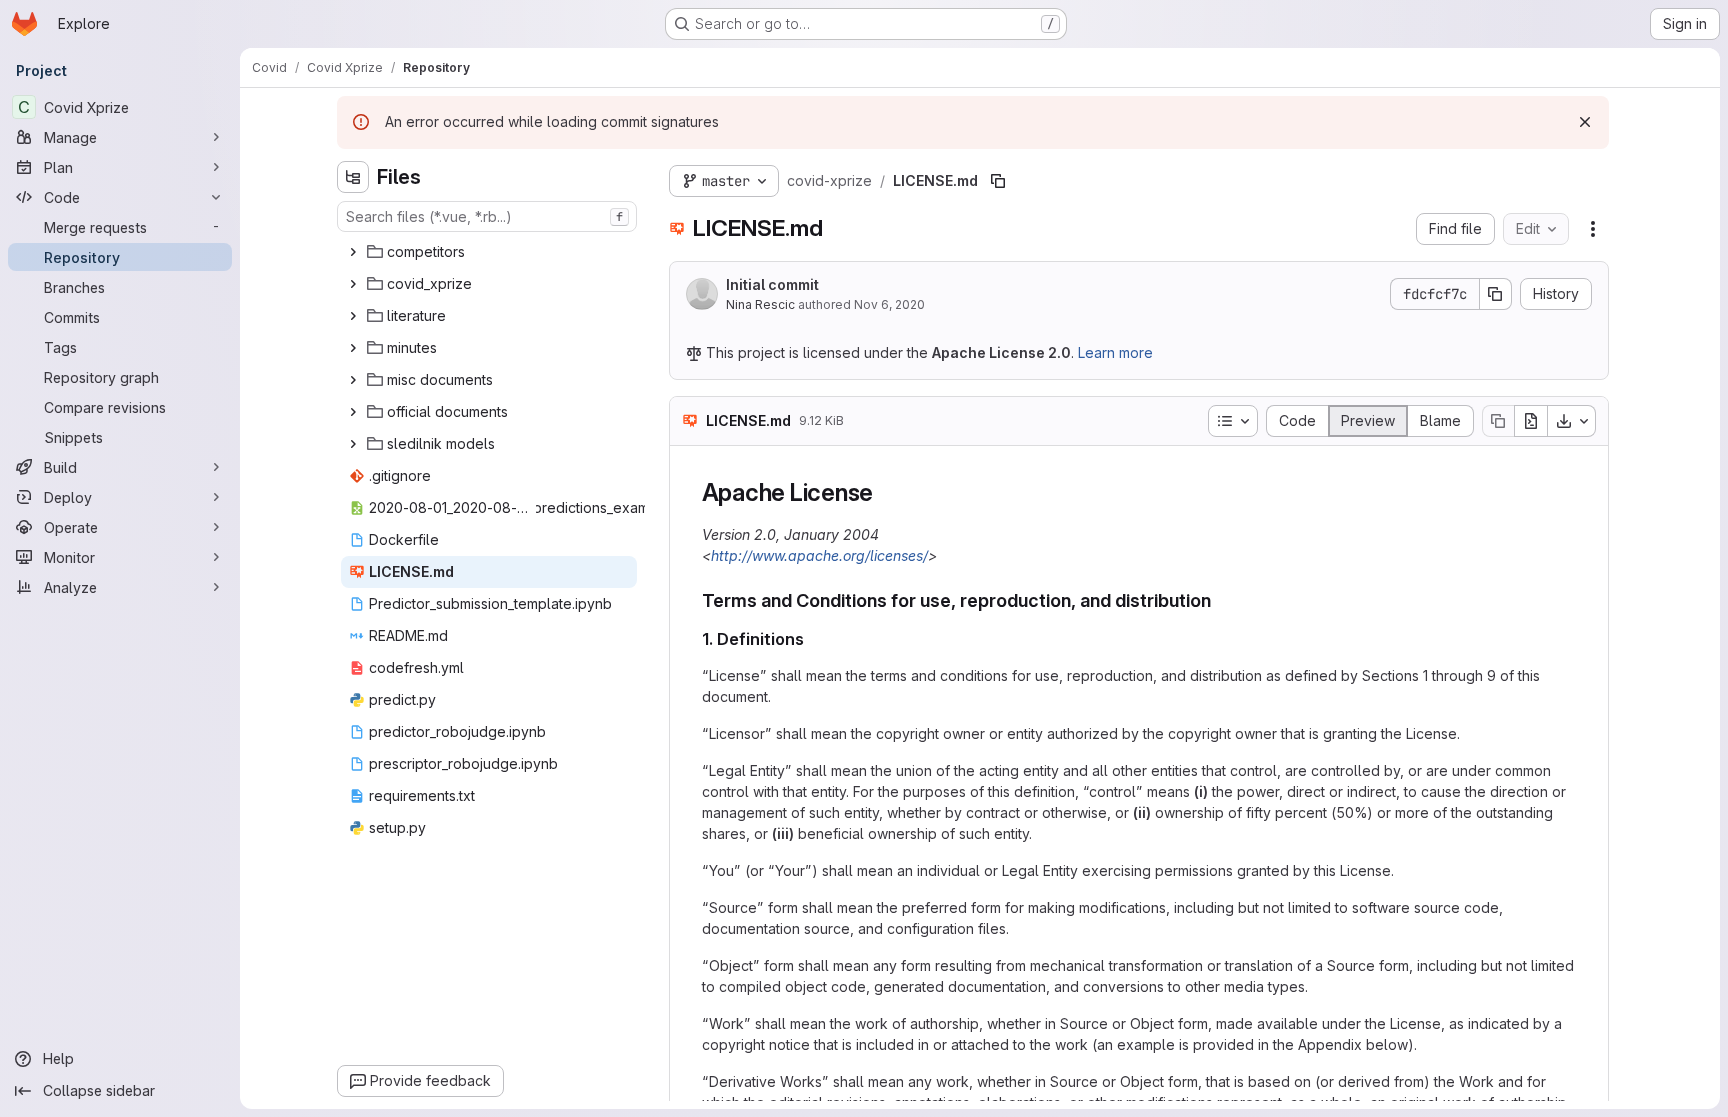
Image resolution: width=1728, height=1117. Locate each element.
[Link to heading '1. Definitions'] (813, 639)
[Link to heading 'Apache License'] (886, 492)
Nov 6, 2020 (889, 304)
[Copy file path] (998, 181)
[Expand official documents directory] (353, 412)
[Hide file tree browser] (353, 177)
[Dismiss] (1585, 122)
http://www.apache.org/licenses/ (819, 555)
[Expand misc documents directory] (353, 380)
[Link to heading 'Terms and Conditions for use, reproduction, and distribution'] (1221, 600)
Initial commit (772, 284)
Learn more (1115, 352)
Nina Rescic (760, 304)
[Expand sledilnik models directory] (353, 444)
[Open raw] (1531, 421)
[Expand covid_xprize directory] (353, 284)
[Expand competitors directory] (353, 252)
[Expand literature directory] (353, 316)
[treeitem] (489, 252)
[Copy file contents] (1498, 421)
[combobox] (487, 216)
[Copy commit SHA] (1496, 294)
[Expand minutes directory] (353, 348)
